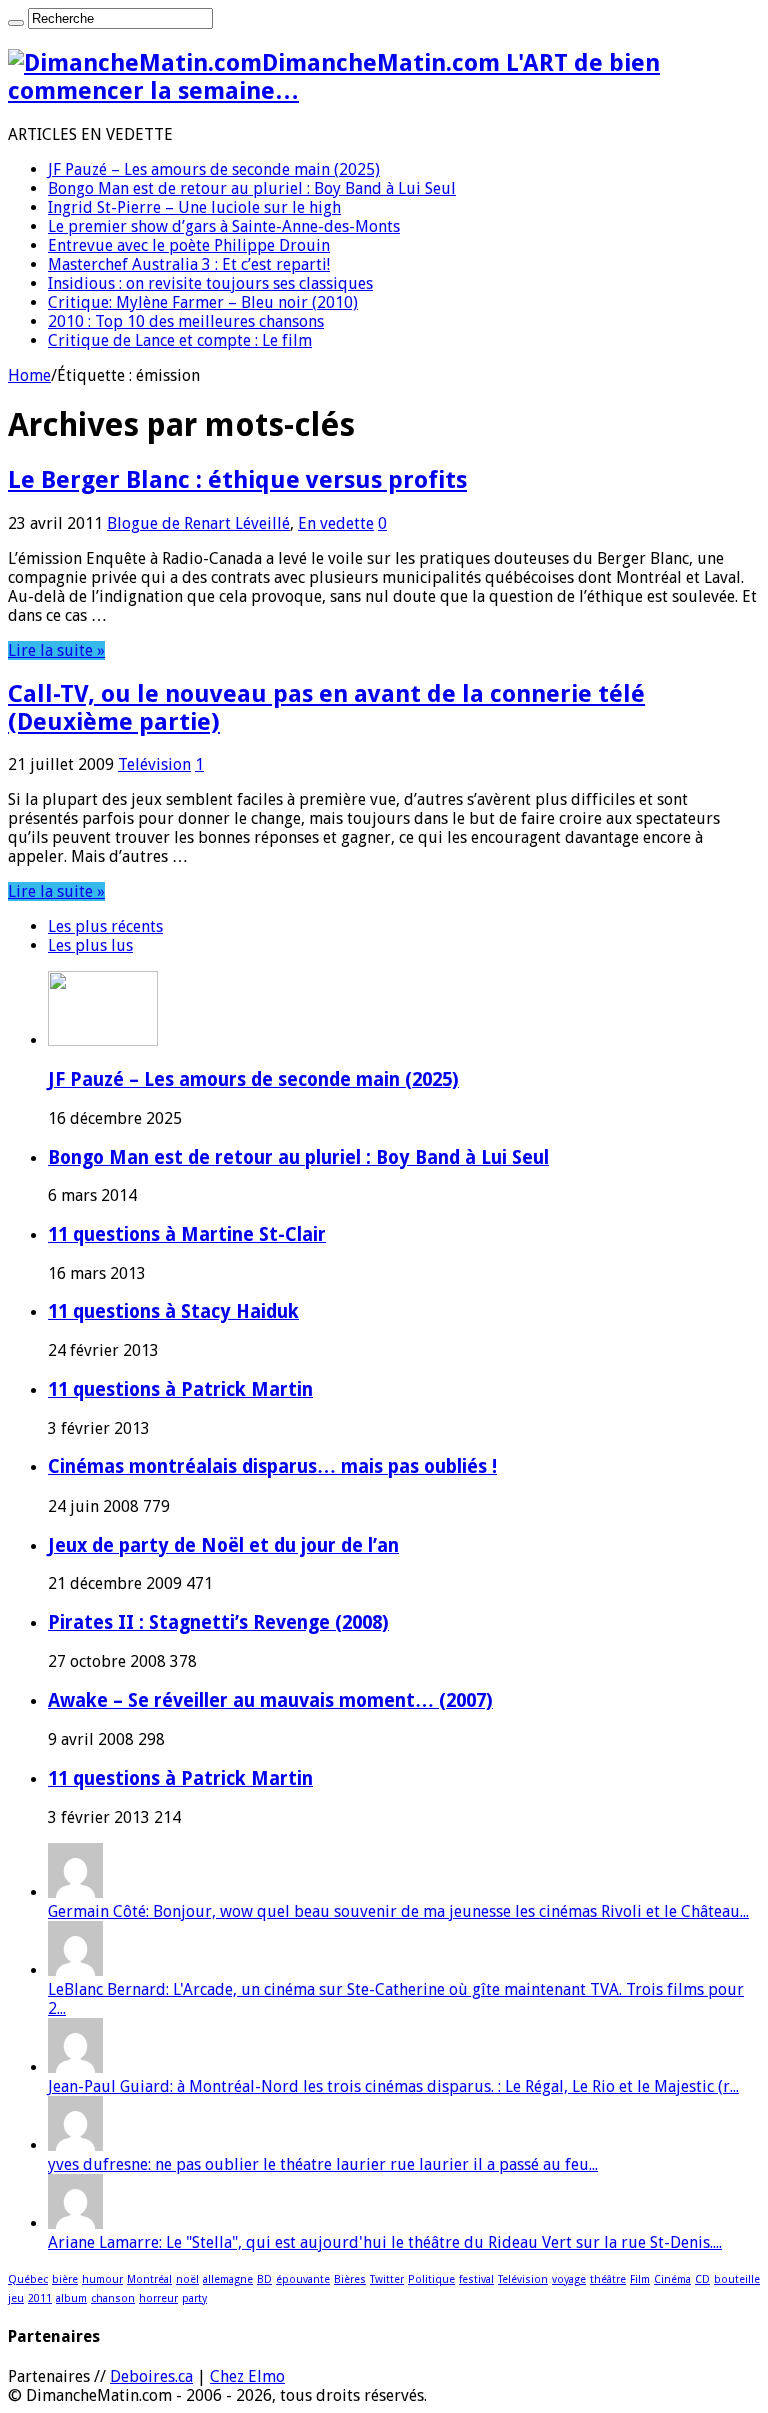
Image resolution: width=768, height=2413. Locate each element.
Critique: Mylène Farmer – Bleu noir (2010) (203, 302)
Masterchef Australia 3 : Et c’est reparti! (189, 264)
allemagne (228, 2279)
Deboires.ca (151, 2376)
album (71, 2298)
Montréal (149, 2279)
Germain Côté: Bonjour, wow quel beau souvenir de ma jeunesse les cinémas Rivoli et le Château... (398, 1911)
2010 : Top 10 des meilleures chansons (186, 321)
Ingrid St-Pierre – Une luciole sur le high (194, 207)
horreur (158, 2298)
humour (102, 2279)
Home (29, 375)
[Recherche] (16, 23)
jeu (16, 2298)
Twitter (387, 2279)
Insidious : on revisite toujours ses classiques (210, 283)
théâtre (608, 2279)
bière (65, 2279)
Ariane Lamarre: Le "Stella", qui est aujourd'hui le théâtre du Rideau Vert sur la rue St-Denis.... (385, 2242)
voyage (569, 2279)
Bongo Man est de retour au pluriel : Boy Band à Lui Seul (252, 188)
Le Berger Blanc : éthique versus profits (237, 480)
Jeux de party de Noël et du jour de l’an (223, 1545)
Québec (28, 2279)
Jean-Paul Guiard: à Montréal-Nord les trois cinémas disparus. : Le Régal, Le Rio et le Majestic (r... (393, 2086)
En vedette (336, 523)
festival (476, 2279)
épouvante (303, 2279)
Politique (431, 2279)
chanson (113, 2298)
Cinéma (672, 2279)
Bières (350, 2279)
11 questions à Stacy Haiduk (173, 1311)
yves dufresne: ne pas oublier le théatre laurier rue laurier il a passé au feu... (323, 2164)
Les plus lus (90, 945)
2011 (40, 2298)
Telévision (154, 764)
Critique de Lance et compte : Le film (180, 340)
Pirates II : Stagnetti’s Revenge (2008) (218, 1622)
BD (264, 2279)
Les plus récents (105, 926)
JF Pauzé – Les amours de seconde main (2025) (214, 169)
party (194, 2298)
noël (187, 2279)
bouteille (737, 2279)
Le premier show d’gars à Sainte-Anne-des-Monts (224, 226)
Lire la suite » (56, 650)
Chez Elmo (247, 2376)
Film (640, 2279)
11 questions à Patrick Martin (180, 1389)
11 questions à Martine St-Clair (187, 1234)
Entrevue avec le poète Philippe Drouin (189, 245)
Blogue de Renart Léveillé (198, 523)
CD (702, 2279)
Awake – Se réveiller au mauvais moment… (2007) (270, 1700)
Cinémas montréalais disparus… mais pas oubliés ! (272, 1466)
